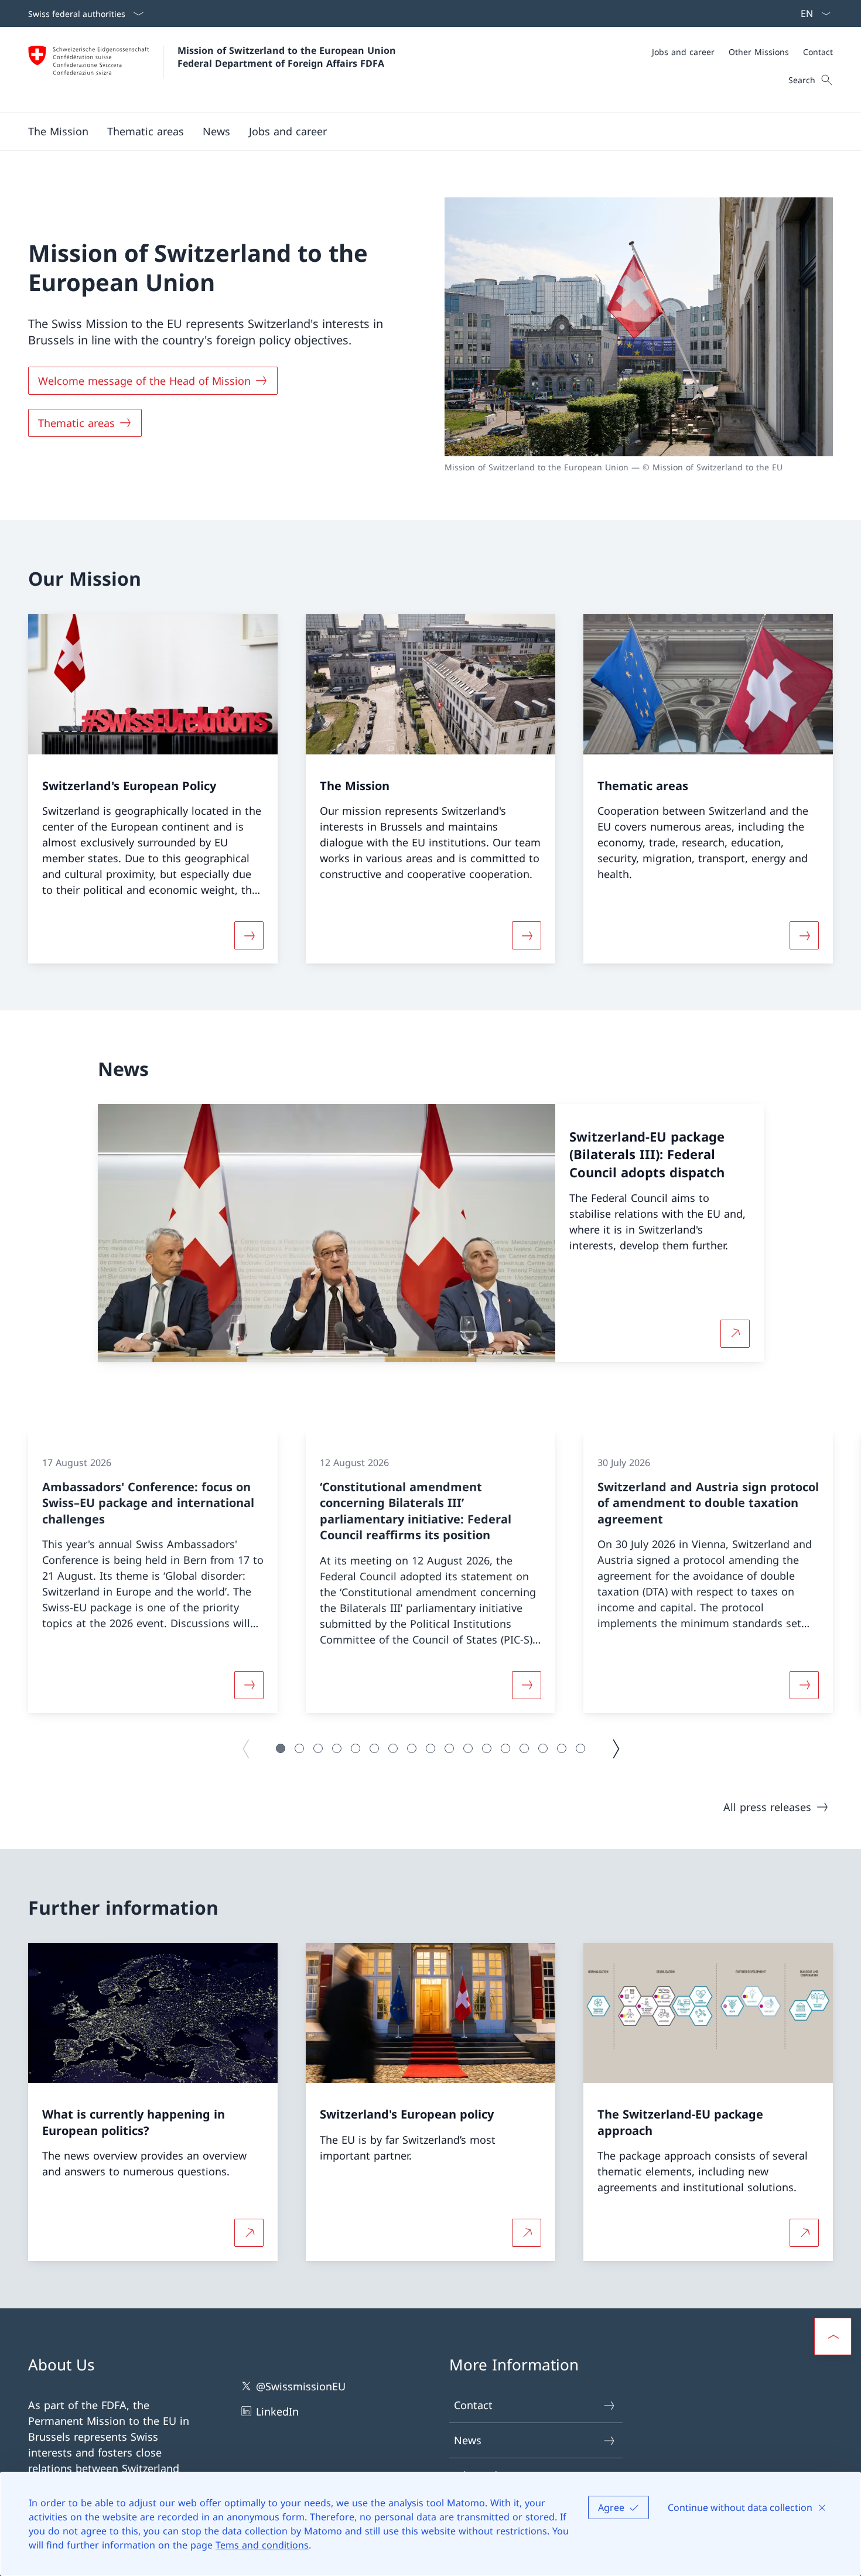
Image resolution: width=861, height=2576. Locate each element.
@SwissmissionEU (301, 2386)
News (468, 2440)
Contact (473, 2405)
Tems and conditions (262, 2545)
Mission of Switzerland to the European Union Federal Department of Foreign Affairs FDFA (288, 57)
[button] (58, 131)
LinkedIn (277, 2411)
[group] (153, 1573)
